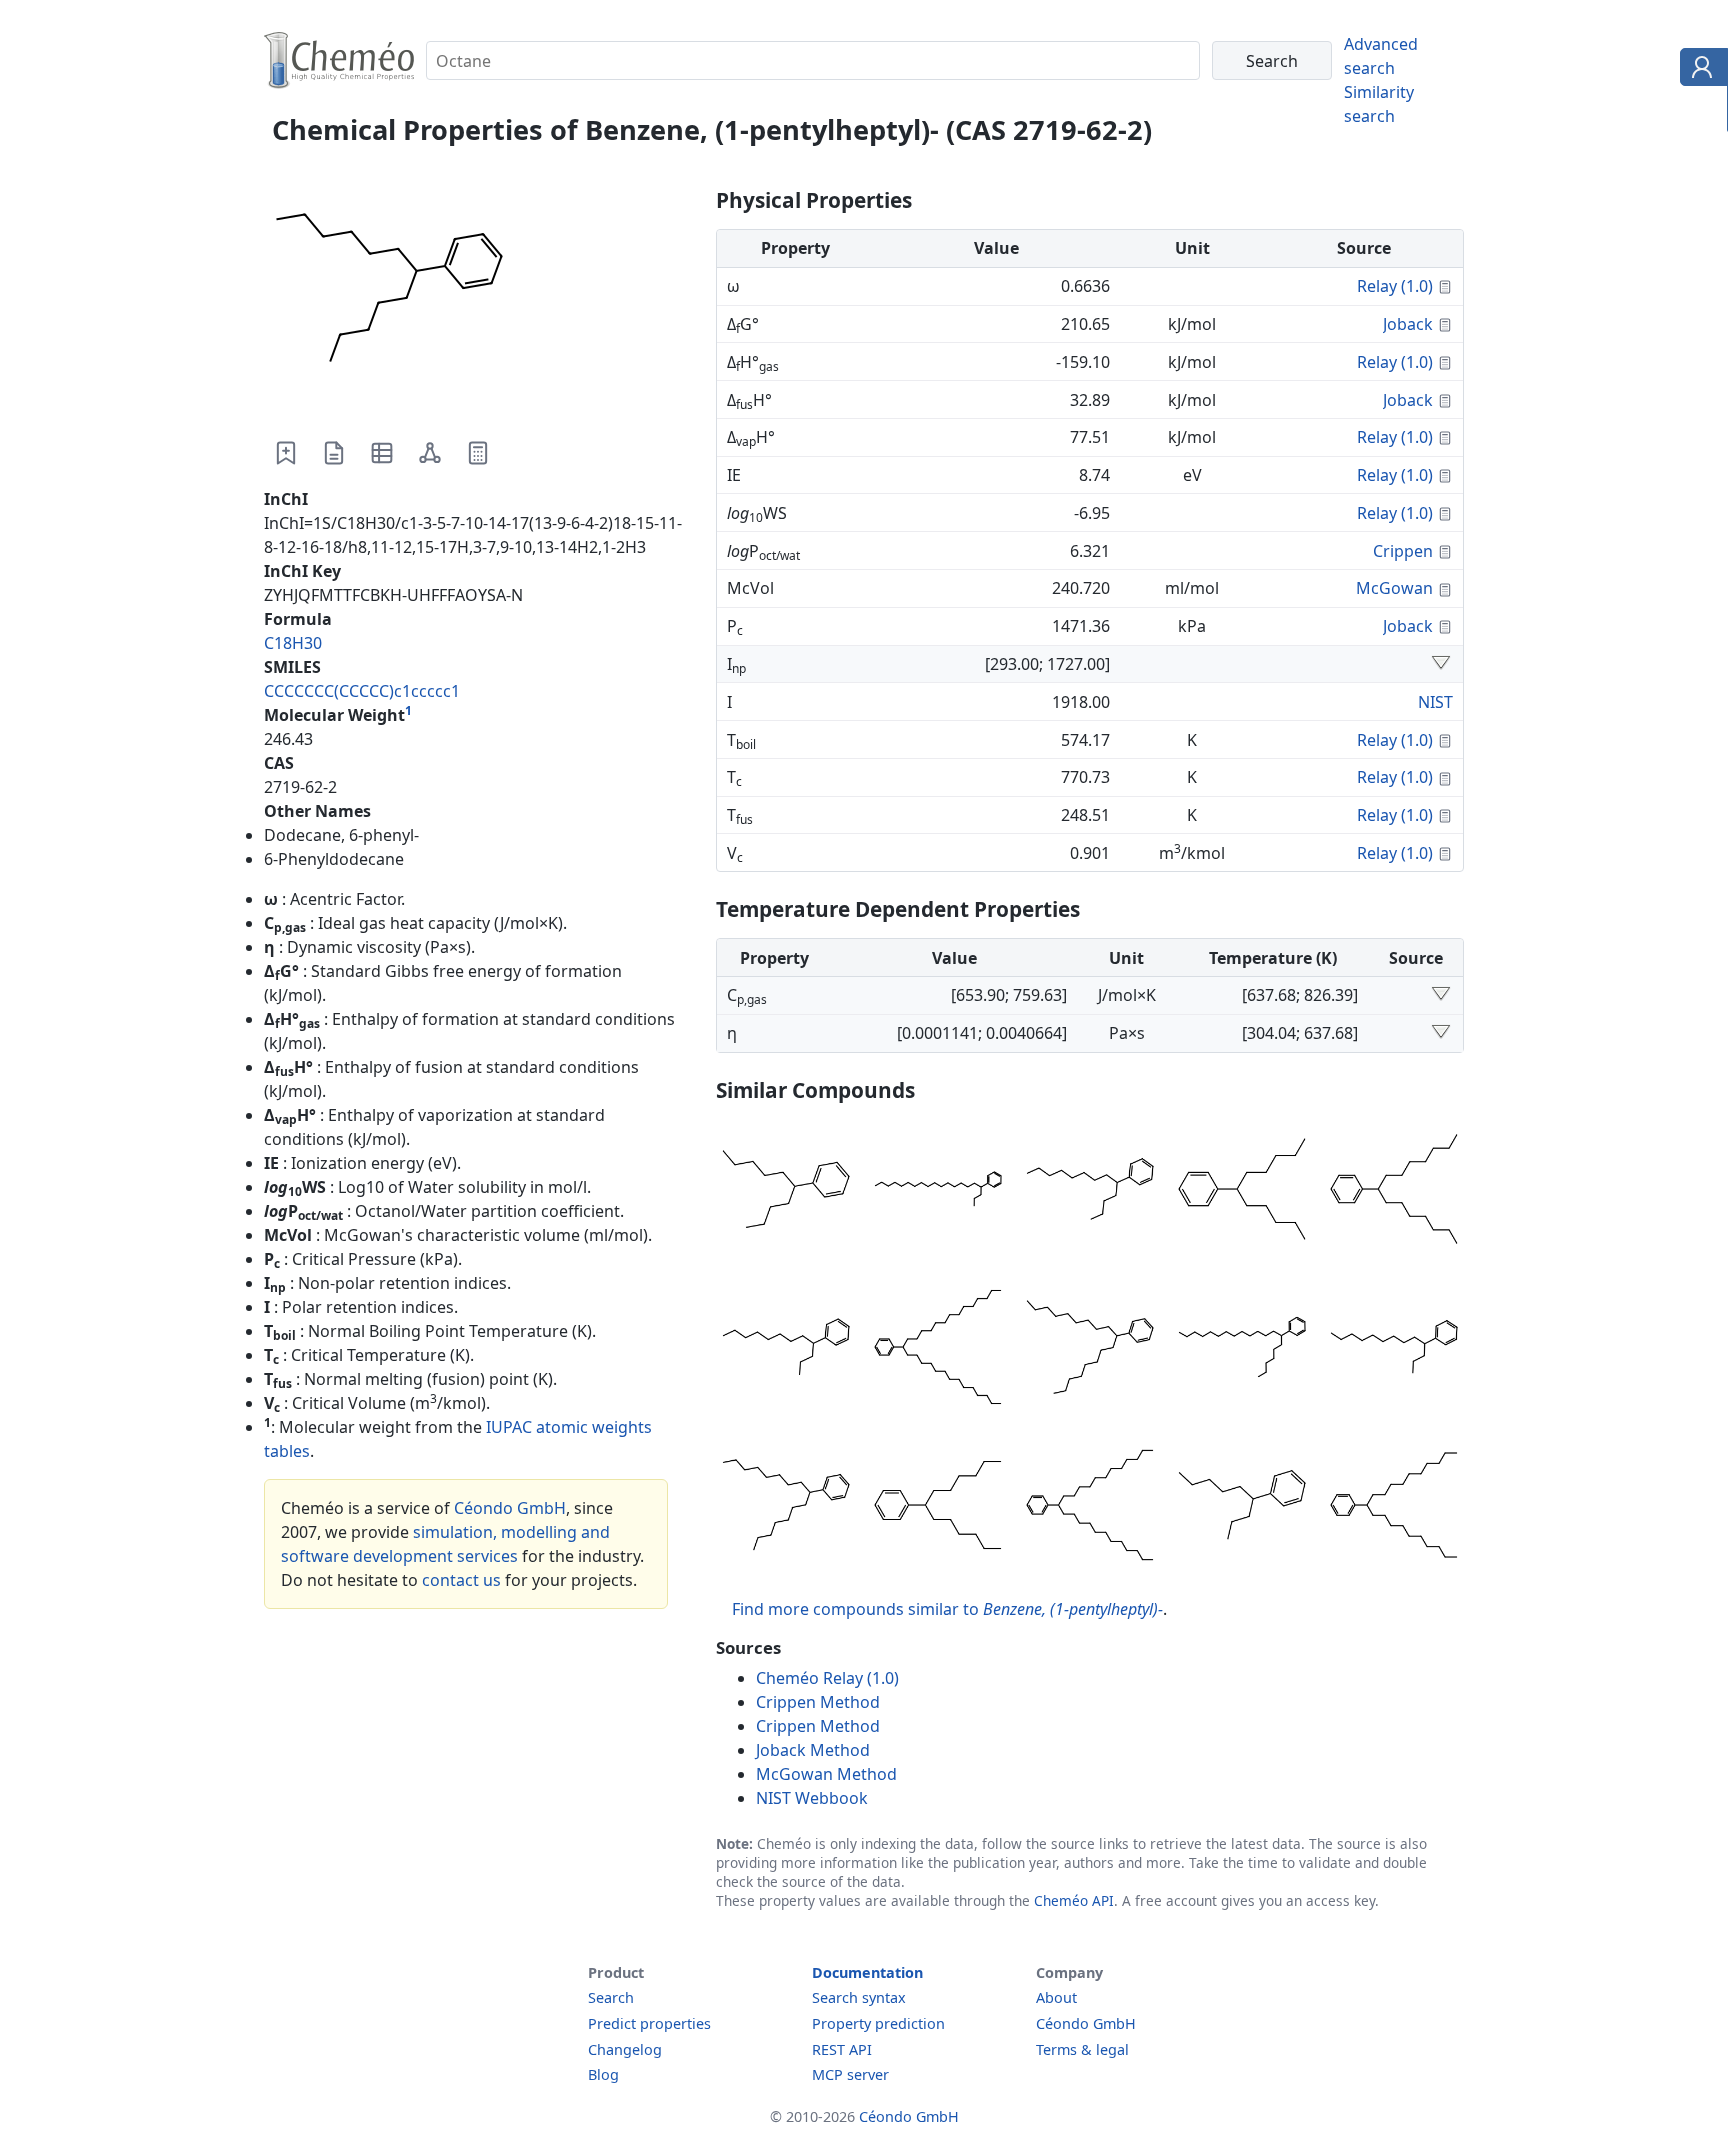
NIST (1435, 702)
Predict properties (649, 2023)
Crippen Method (818, 1702)
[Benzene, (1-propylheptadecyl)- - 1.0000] (938, 1192)
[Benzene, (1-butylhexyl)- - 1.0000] (786, 1192)
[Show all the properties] (1441, 664)
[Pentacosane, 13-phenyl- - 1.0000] (1090, 1508)
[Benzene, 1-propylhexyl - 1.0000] (1242, 1508)
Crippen (1403, 551)
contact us (461, 1580)
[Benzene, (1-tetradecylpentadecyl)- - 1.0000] (938, 1350)
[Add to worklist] (286, 453)
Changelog (625, 2049)
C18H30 (293, 643)
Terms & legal (1082, 2049)
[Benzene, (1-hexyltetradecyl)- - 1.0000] (1242, 1350)
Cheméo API (1074, 1900)
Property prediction (878, 2023)
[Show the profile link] (1699, 70)
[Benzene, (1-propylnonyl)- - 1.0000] (786, 1350)
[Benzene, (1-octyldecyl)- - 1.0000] (1090, 1350)
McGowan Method (826, 1774)
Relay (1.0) (1395, 286)
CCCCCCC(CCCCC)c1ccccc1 (362, 691)
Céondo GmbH (510, 1508)
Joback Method (813, 1750)
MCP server (850, 2074)
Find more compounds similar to (947, 1609)
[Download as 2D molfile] (430, 453)
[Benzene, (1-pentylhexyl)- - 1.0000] (1242, 1192)
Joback (1408, 324)
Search (611, 1997)
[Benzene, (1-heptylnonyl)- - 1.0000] (786, 1508)
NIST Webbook (812, 1798)
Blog (603, 2074)
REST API (842, 2049)
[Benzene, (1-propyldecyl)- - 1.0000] (1394, 1350)
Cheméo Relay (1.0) (827, 1678)
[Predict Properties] (478, 453)
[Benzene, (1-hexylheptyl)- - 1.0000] (938, 1508)
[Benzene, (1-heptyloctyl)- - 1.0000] (1394, 1192)
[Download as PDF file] (334, 453)
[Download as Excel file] (382, 453)
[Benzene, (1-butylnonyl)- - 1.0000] (1090, 1192)
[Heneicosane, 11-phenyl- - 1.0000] (1394, 1508)
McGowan (1394, 588)
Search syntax (859, 1997)
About (1056, 1997)
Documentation (867, 1972)
